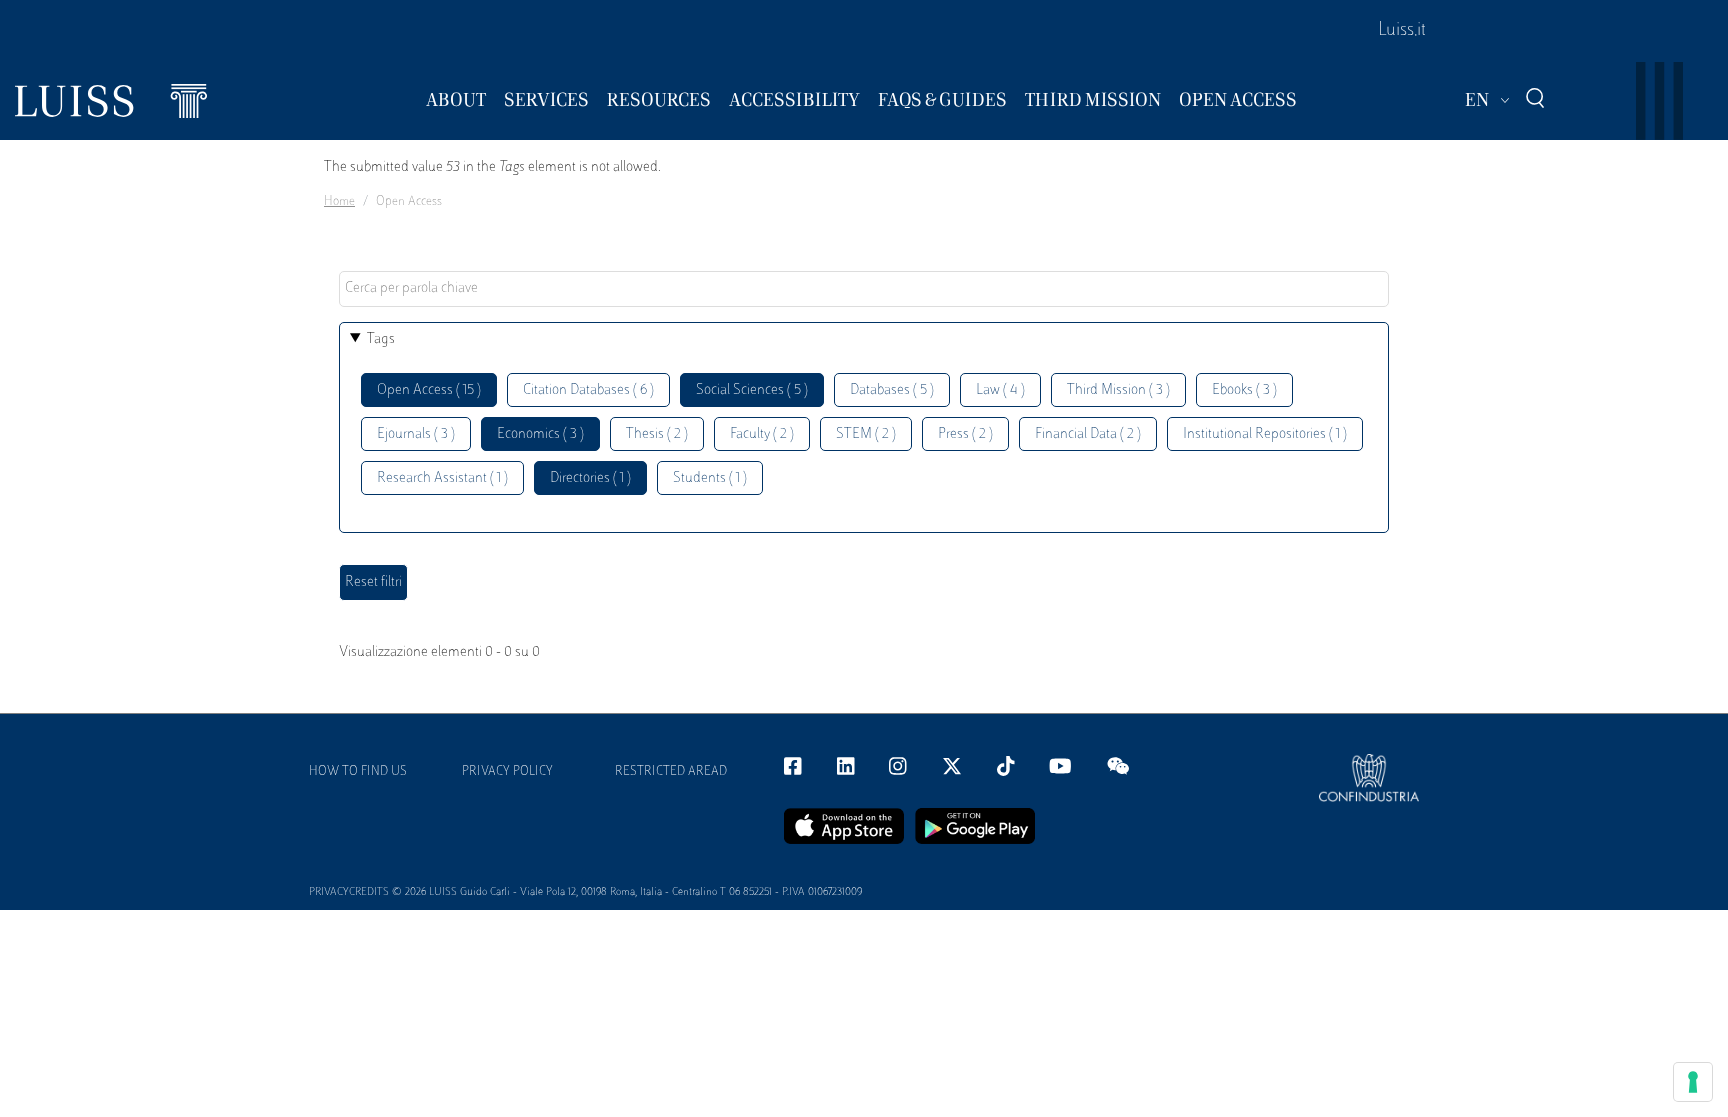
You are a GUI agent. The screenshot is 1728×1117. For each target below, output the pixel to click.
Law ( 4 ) (1000, 390)
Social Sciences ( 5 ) (752, 390)
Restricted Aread (671, 772)
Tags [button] (381, 339)
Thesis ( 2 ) (657, 434)
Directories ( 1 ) (590, 478)
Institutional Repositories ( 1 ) (1265, 434)
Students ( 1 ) (710, 478)
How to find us (358, 772)
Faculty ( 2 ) (762, 434)
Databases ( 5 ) (892, 390)
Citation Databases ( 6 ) (588, 390)
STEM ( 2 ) (866, 434)
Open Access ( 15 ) (429, 390)
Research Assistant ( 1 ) (442, 478)
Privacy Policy (507, 772)
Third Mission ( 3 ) (1118, 390)
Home (339, 202)
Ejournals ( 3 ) (416, 434)
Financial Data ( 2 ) (1088, 434)
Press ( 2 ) (965, 434)
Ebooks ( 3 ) (1244, 390)
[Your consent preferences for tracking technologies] (1693, 1082)
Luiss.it (1402, 31)
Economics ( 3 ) (540, 434)
